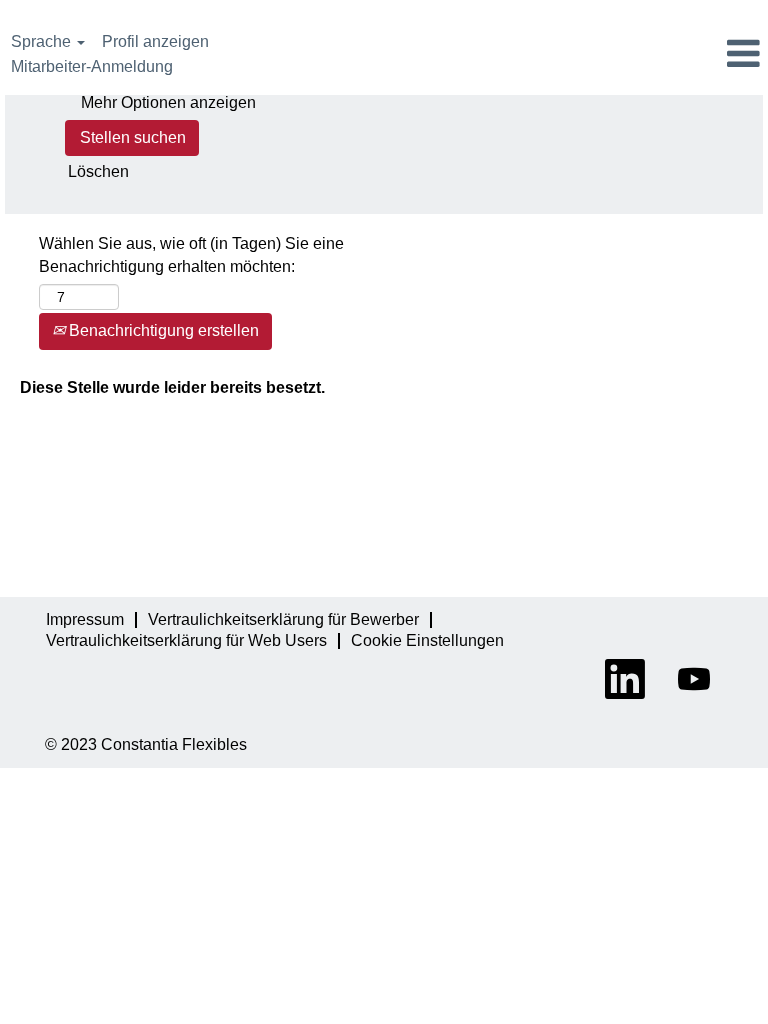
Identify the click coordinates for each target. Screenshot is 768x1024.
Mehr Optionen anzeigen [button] (168, 102)
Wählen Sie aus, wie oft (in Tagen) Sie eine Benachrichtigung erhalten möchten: (191, 255)
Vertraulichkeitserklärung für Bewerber (283, 619)
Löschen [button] (98, 171)
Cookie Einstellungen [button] (427, 640)
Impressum (85, 619)
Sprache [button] (43, 41)
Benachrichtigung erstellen (162, 330)
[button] (640, 55)
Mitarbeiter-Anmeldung (92, 66)
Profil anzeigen (155, 41)
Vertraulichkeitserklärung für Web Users (186, 640)
